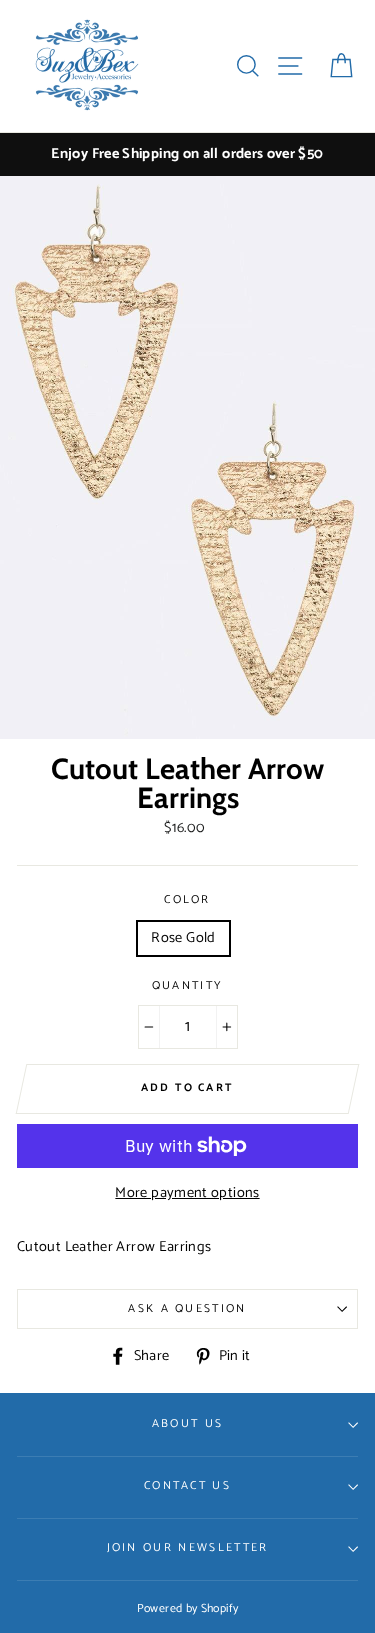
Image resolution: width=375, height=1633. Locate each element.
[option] (187, 154)
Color (187, 900)
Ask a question (187, 1308)
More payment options (187, 1193)
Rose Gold (183, 938)
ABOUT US (188, 1423)
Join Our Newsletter (188, 1547)
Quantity (188, 986)
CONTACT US (187, 1485)
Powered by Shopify (188, 1608)
